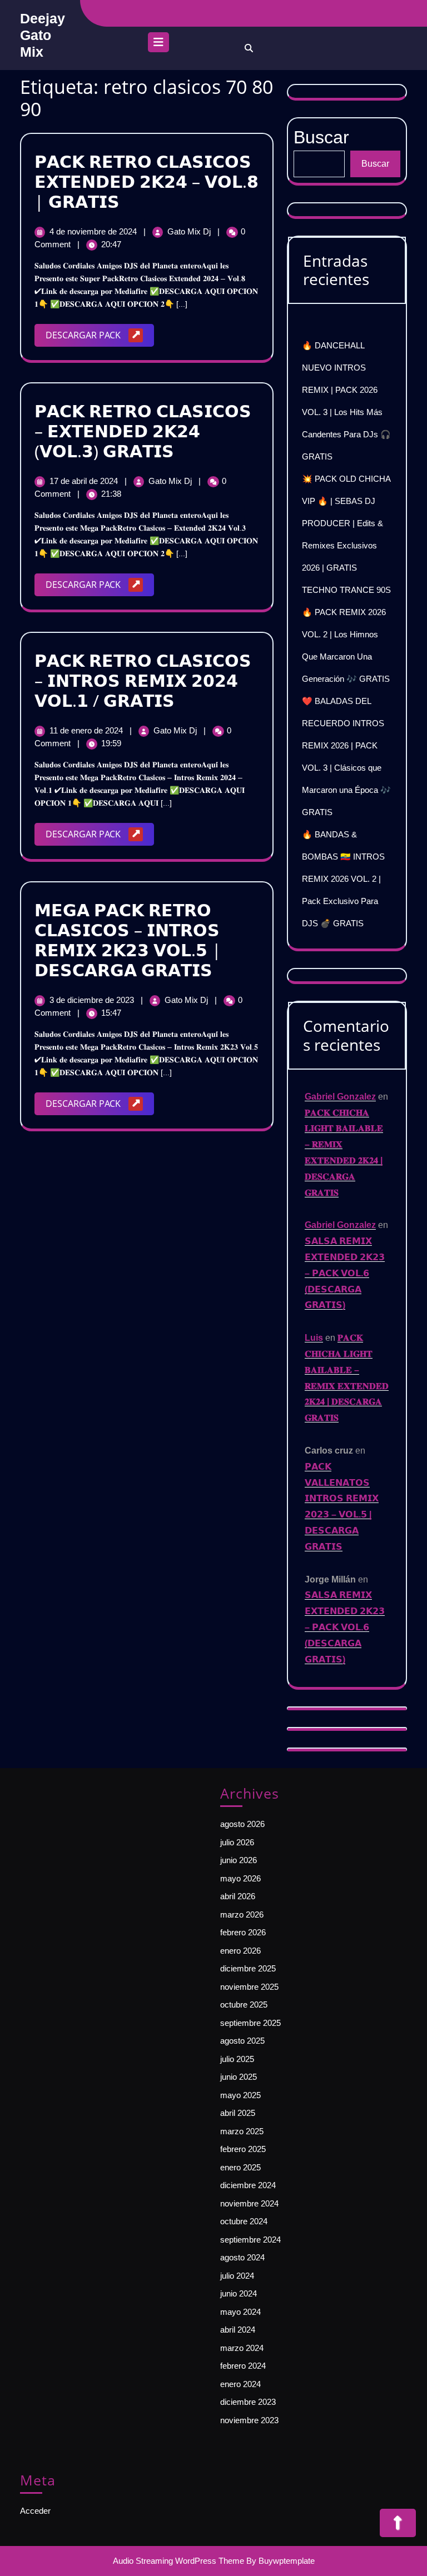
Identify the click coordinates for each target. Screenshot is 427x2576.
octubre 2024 (244, 2221)
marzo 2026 (242, 1914)
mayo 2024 (240, 2312)
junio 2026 (239, 1860)
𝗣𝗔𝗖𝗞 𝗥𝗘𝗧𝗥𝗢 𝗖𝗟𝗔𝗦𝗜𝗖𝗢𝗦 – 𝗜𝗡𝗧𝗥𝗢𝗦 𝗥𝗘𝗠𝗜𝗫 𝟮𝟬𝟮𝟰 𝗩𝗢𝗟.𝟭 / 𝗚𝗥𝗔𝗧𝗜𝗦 (143, 680)
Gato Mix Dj (190, 231)
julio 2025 (237, 2059)
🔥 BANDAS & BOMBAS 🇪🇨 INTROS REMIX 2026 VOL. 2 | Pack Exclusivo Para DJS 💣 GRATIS (343, 879)
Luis (314, 1338)
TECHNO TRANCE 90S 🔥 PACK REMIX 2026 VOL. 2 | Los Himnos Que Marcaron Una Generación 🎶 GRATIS (346, 634)
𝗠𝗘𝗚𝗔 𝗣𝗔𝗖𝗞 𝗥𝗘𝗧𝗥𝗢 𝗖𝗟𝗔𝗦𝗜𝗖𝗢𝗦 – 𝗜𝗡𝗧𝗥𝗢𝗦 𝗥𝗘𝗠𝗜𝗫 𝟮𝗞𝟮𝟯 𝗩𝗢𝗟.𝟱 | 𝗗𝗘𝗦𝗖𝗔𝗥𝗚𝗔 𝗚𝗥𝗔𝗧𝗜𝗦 (128, 940)
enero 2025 (240, 2167)
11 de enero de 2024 (87, 730)
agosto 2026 (242, 1824)
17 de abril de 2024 (85, 481)
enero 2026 (240, 1951)
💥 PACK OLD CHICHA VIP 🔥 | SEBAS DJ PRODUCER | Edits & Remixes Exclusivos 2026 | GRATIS (346, 523)
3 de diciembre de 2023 (93, 1000)
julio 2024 (237, 2276)
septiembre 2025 (250, 2023)
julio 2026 (237, 1842)
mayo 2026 (240, 1878)
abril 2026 (238, 1896)
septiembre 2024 (250, 2240)
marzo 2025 (242, 2131)
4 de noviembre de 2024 (94, 231)
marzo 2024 (242, 2348)
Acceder (35, 2511)
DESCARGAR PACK (100, 338)
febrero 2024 (243, 2366)
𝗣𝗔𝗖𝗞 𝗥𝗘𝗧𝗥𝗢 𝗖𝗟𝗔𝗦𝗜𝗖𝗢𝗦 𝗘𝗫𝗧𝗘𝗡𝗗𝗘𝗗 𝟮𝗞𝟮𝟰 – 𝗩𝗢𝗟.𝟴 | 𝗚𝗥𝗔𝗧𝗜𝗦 (147, 181)
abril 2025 (238, 2113)
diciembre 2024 (248, 2185)
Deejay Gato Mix (43, 35)
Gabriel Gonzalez (340, 1097)
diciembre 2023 (248, 2402)
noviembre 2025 (249, 1987)
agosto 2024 (242, 2257)
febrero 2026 (243, 1932)
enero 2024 (240, 2384)
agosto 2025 (242, 2041)
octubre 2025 (244, 2005)
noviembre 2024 (249, 2203)
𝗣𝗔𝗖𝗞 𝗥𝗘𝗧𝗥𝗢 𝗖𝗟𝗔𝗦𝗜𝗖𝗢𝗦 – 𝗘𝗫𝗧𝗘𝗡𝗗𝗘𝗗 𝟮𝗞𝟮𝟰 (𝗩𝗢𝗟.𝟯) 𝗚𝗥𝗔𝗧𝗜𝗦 (143, 431)
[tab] (158, 45)
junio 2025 (239, 2077)
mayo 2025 (240, 2095)
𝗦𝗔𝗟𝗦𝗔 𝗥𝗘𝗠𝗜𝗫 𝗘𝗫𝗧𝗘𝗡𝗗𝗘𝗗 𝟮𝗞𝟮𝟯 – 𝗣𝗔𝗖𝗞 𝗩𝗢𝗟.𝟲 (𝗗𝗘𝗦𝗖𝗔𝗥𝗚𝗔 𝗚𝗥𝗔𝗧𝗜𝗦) (345, 1273)
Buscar (375, 164)
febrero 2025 (243, 2149)
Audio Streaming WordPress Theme (178, 2561)
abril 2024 (238, 2330)
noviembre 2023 (249, 2420)
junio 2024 (239, 2293)
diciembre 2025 (248, 1968)
